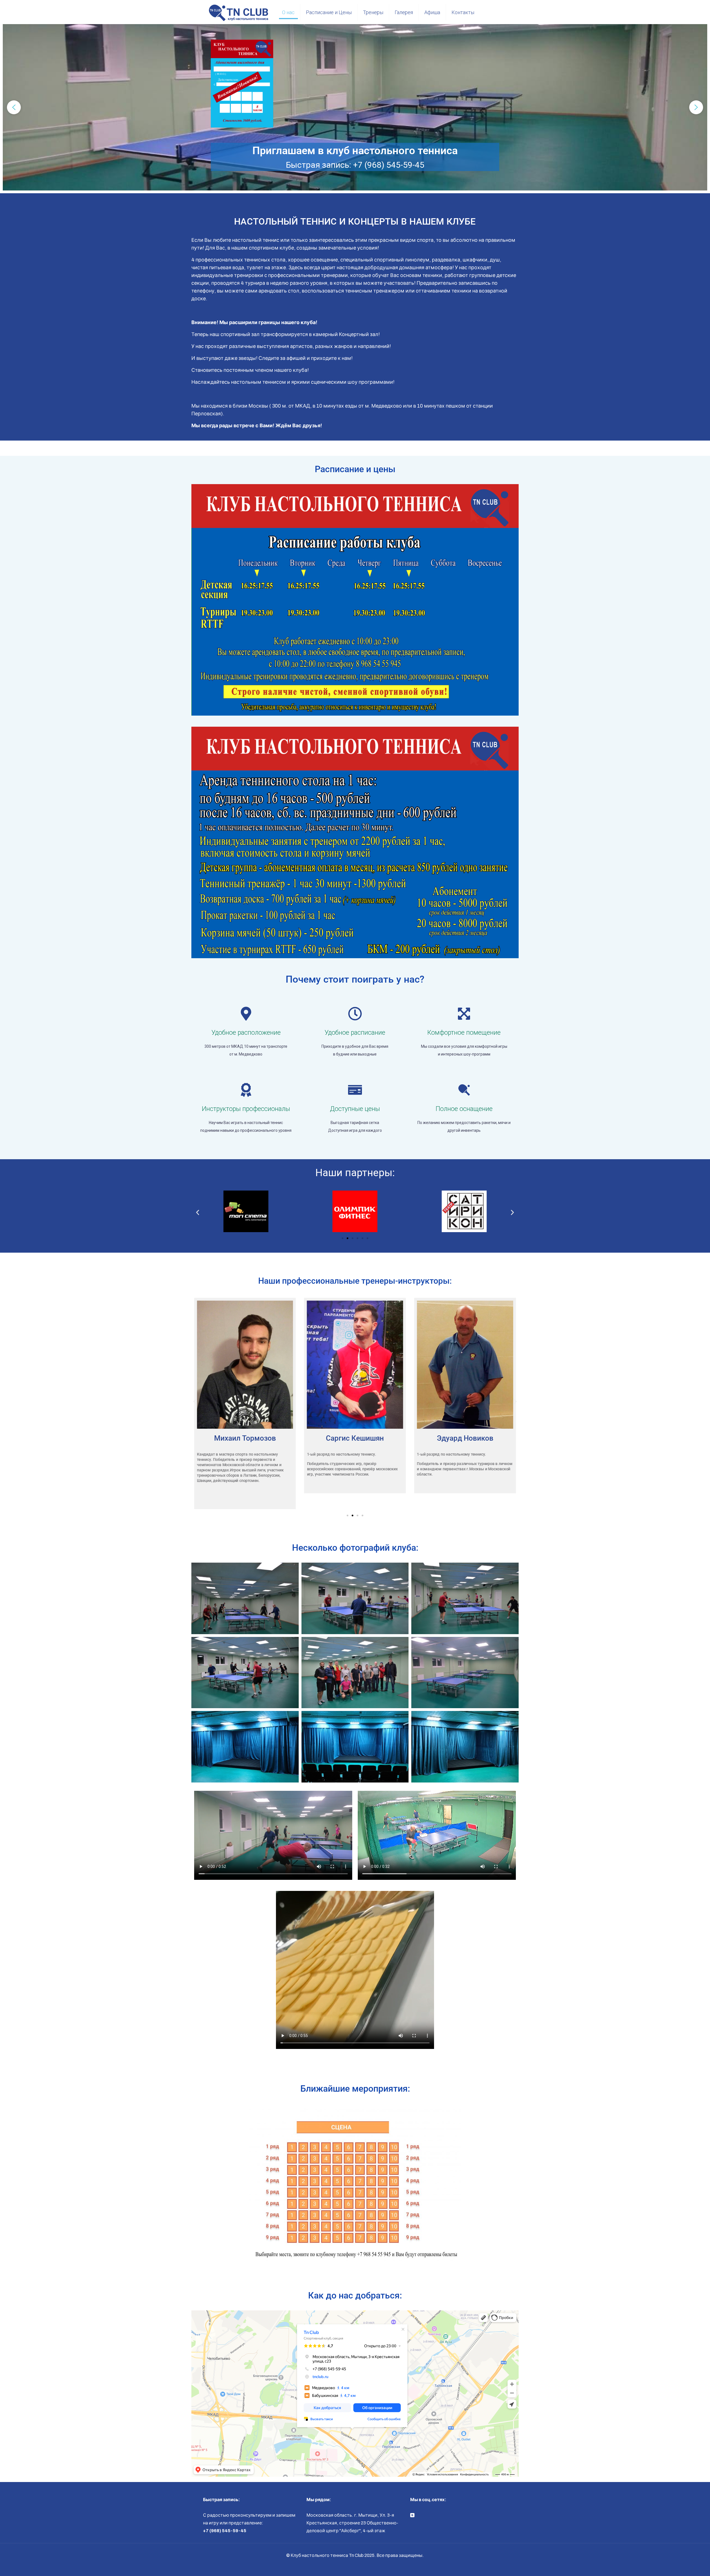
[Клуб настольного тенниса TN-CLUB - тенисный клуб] (238, 12)
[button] (14, 107)
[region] (355, 107)
